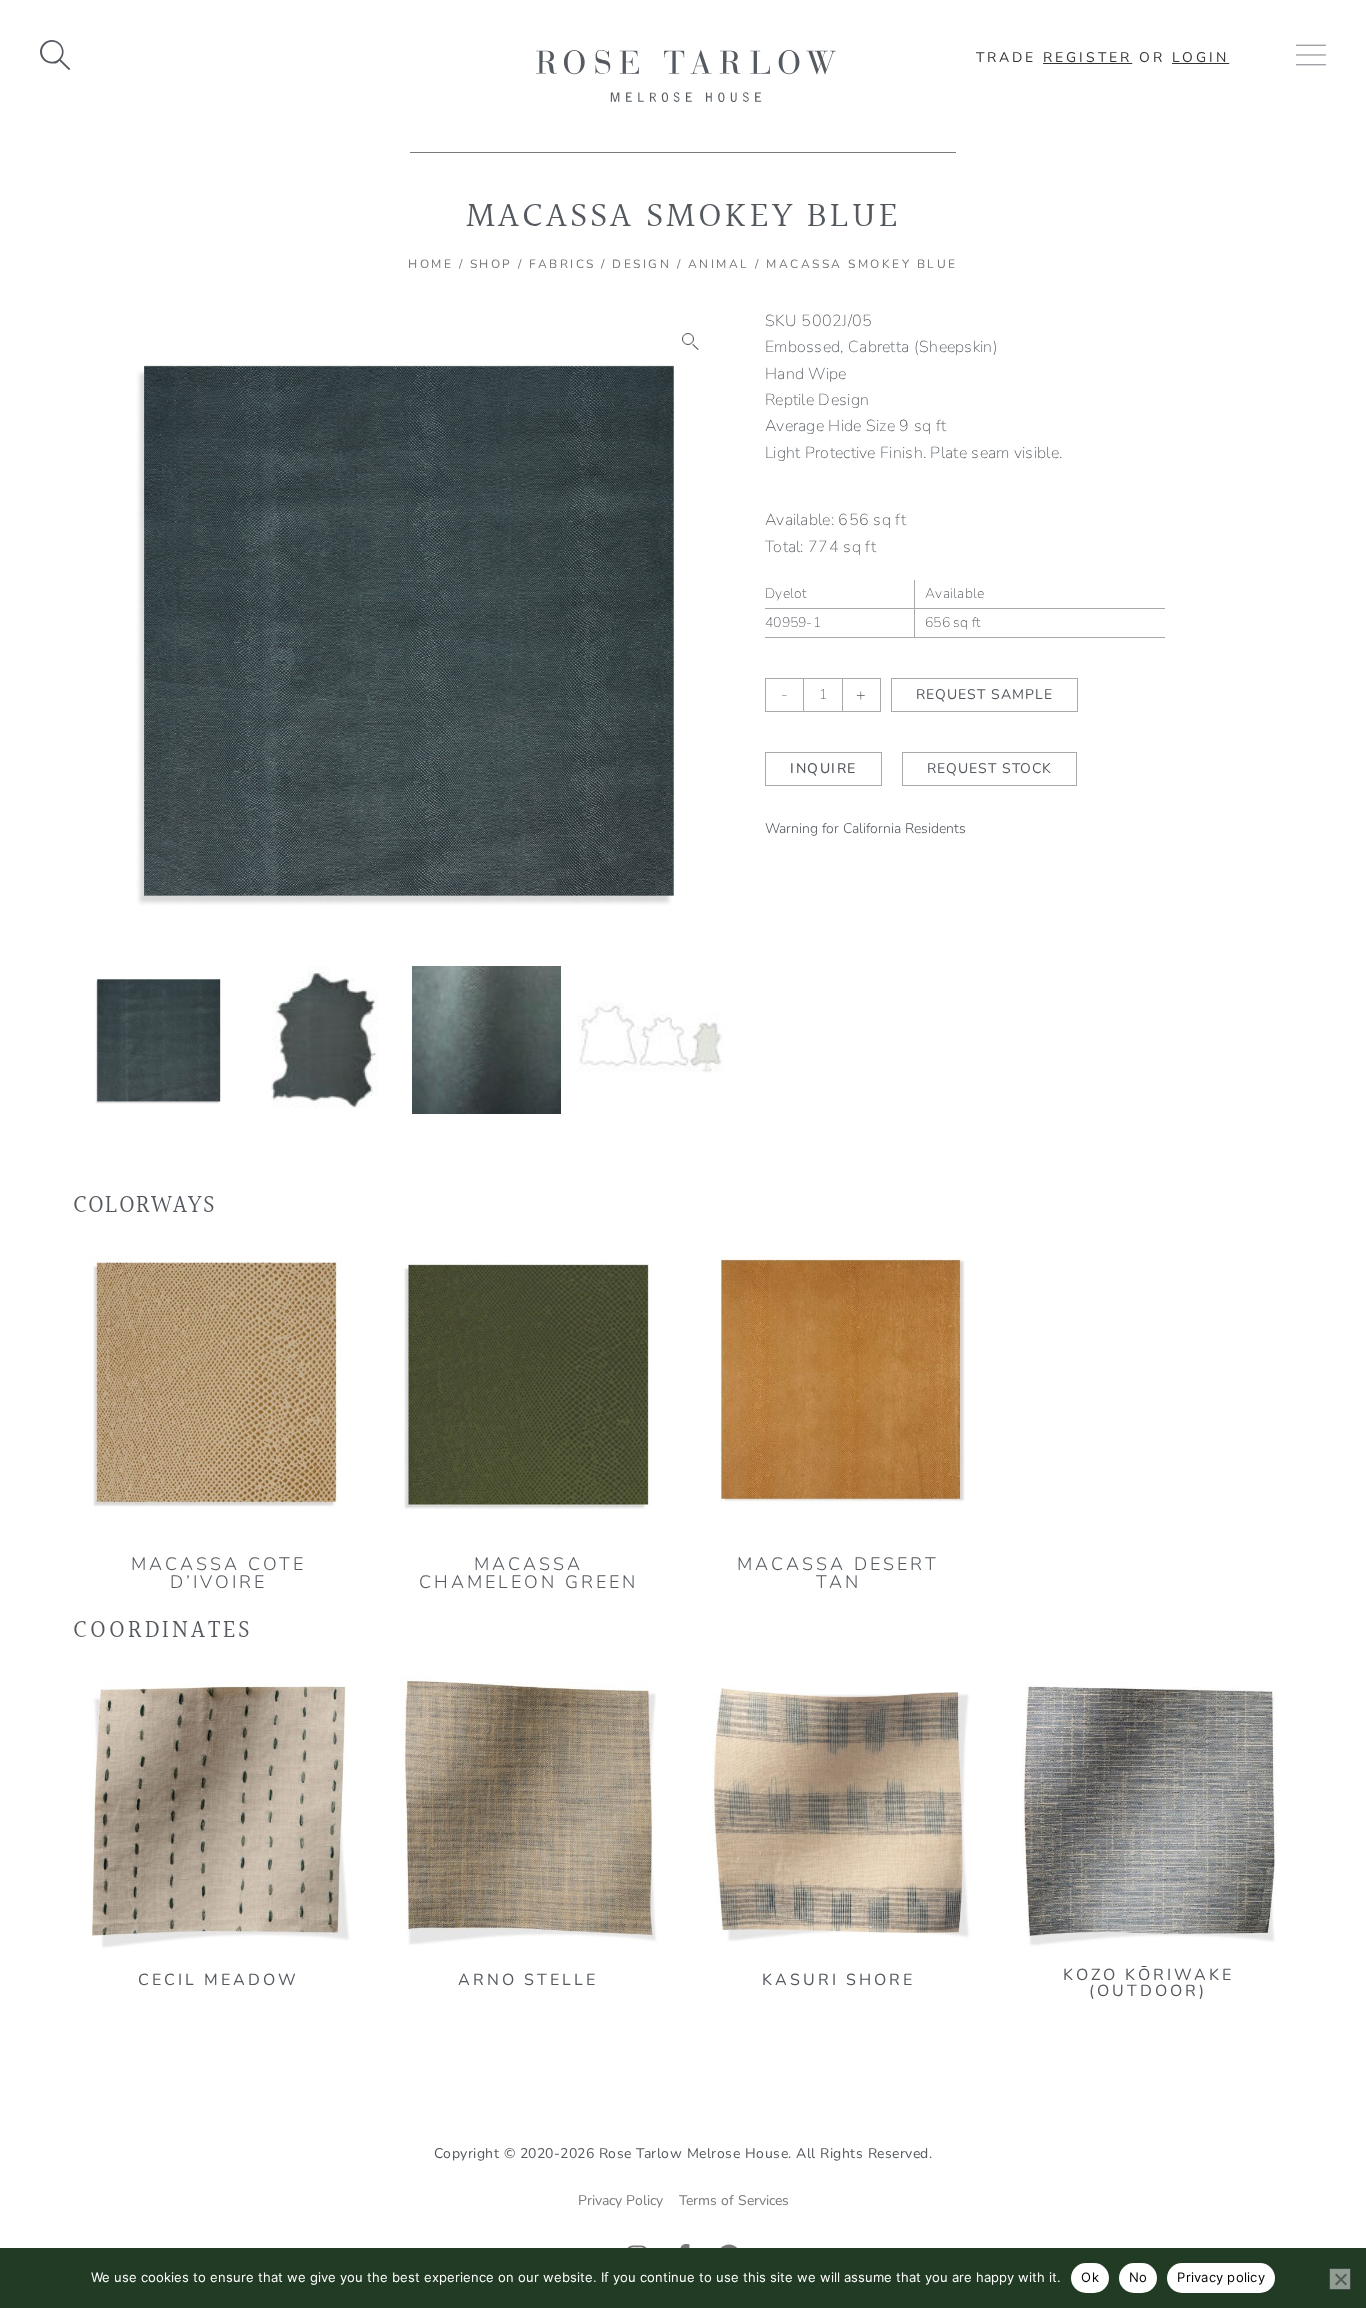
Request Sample (984, 694)
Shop (491, 264)
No (1138, 2277)
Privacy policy (1221, 2277)
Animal (719, 264)
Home (430, 264)
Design (641, 264)
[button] (691, 342)
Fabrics (562, 264)
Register (1087, 57)
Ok (1090, 2277)
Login (1200, 57)
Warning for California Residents (865, 828)
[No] (1340, 2279)
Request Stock (989, 768)
